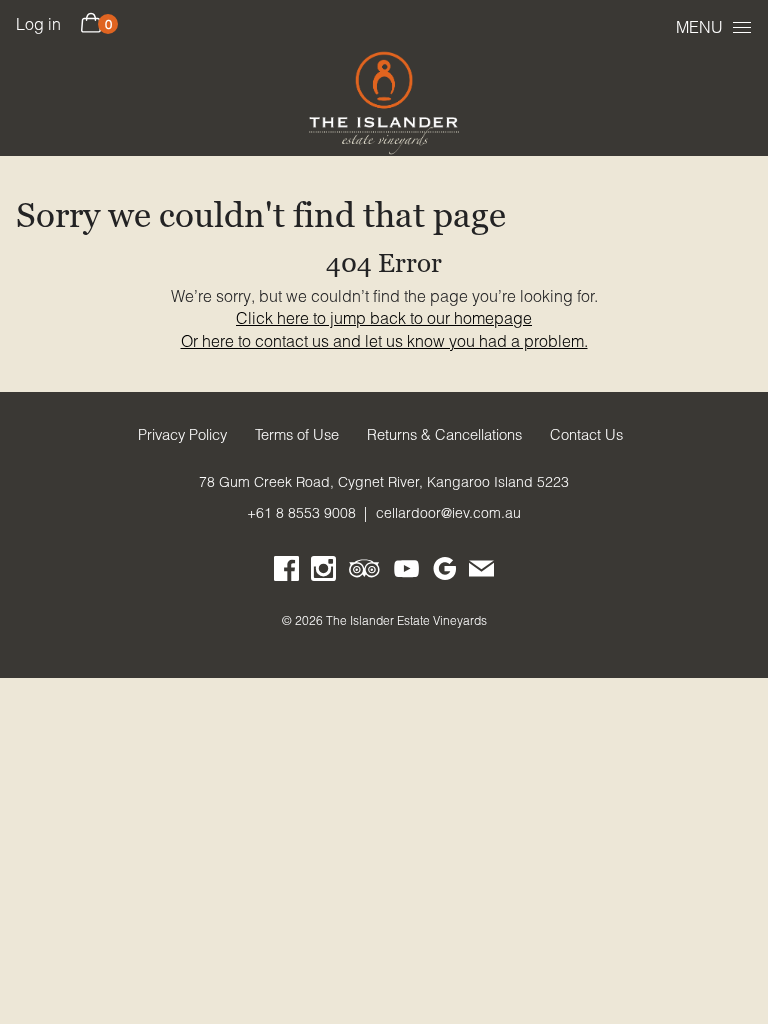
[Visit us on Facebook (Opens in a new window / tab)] (286, 572)
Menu (699, 27)
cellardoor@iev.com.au (448, 513)
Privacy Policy (182, 435)
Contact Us (586, 435)
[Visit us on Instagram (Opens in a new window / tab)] (323, 572)
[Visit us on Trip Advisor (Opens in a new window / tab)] (365, 572)
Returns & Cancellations (444, 435)
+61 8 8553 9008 (301, 513)
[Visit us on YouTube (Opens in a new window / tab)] (406, 572)
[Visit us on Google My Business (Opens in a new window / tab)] (444, 572)
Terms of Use (297, 435)
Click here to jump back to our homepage (384, 318)
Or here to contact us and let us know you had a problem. (384, 341)
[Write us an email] (481, 572)
